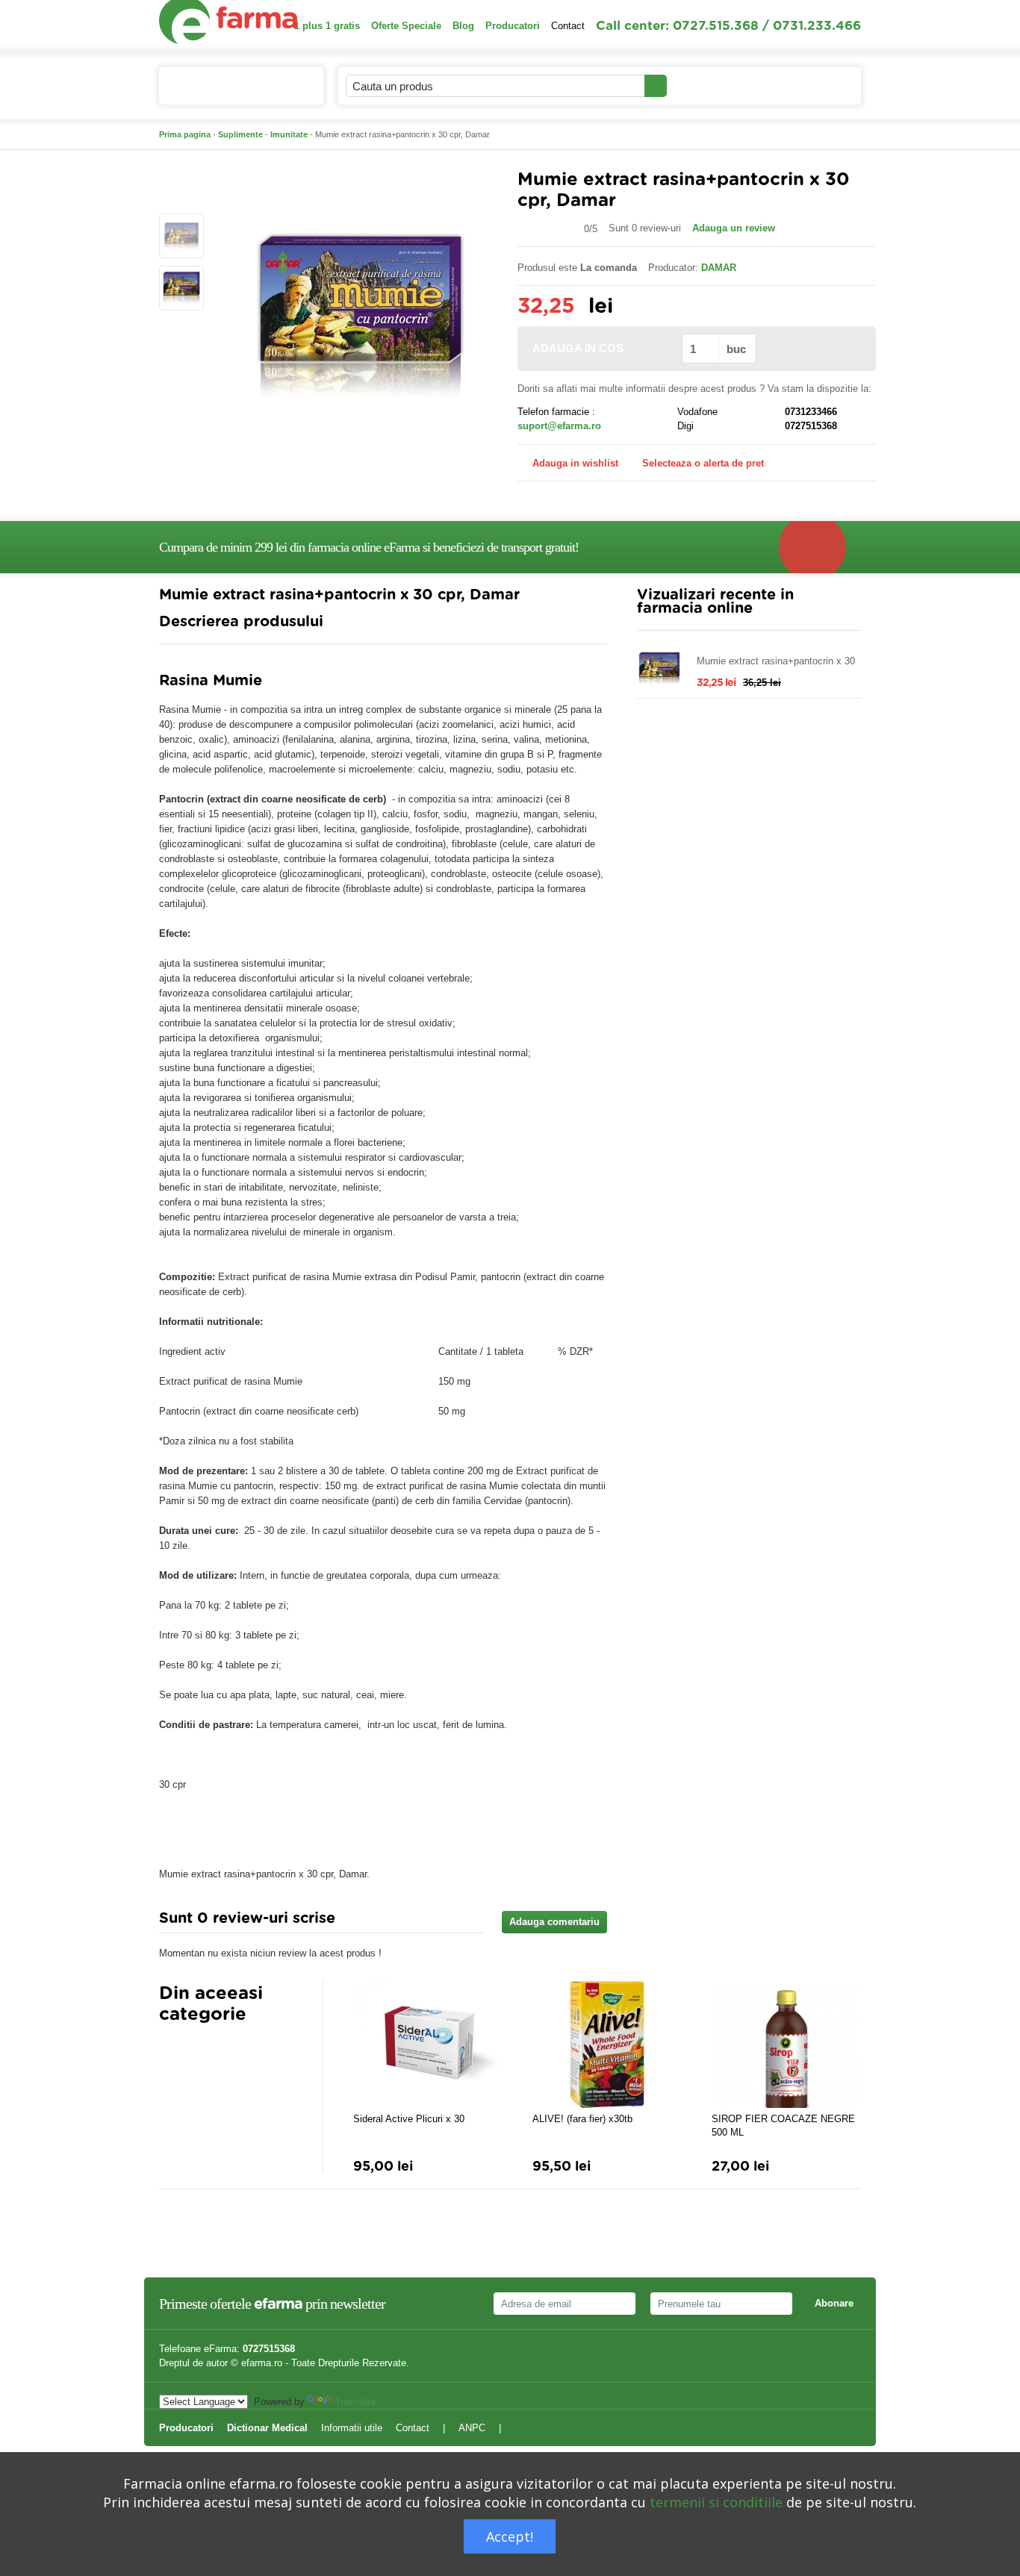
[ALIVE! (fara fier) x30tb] (607, 2045)
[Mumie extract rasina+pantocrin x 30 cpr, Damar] (181, 236)
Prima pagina (185, 134)
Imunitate (289, 134)
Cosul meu (800, 85)
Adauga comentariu (554, 1922)
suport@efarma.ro (559, 426)
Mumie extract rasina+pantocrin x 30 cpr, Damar (776, 662)
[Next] (200, 2051)
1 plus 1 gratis (327, 26)
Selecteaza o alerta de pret (703, 463)
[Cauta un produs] (656, 86)
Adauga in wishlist (575, 463)
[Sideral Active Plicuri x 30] (428, 2045)
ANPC (472, 2428)
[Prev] (170, 2051)
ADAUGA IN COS (578, 348)
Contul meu (709, 85)
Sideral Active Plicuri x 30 (409, 2119)
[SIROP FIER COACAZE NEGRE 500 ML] (786, 2045)
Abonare (834, 2303)
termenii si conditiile (716, 2502)
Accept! (510, 2536)
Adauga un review (734, 228)
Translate (355, 2402)
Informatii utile (352, 2428)
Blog (463, 26)
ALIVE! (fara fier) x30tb (582, 2119)
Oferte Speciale (406, 26)
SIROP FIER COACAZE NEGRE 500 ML (783, 2126)
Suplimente (240, 134)
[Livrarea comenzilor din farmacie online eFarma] (820, 547)
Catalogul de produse (230, 86)
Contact (568, 26)
